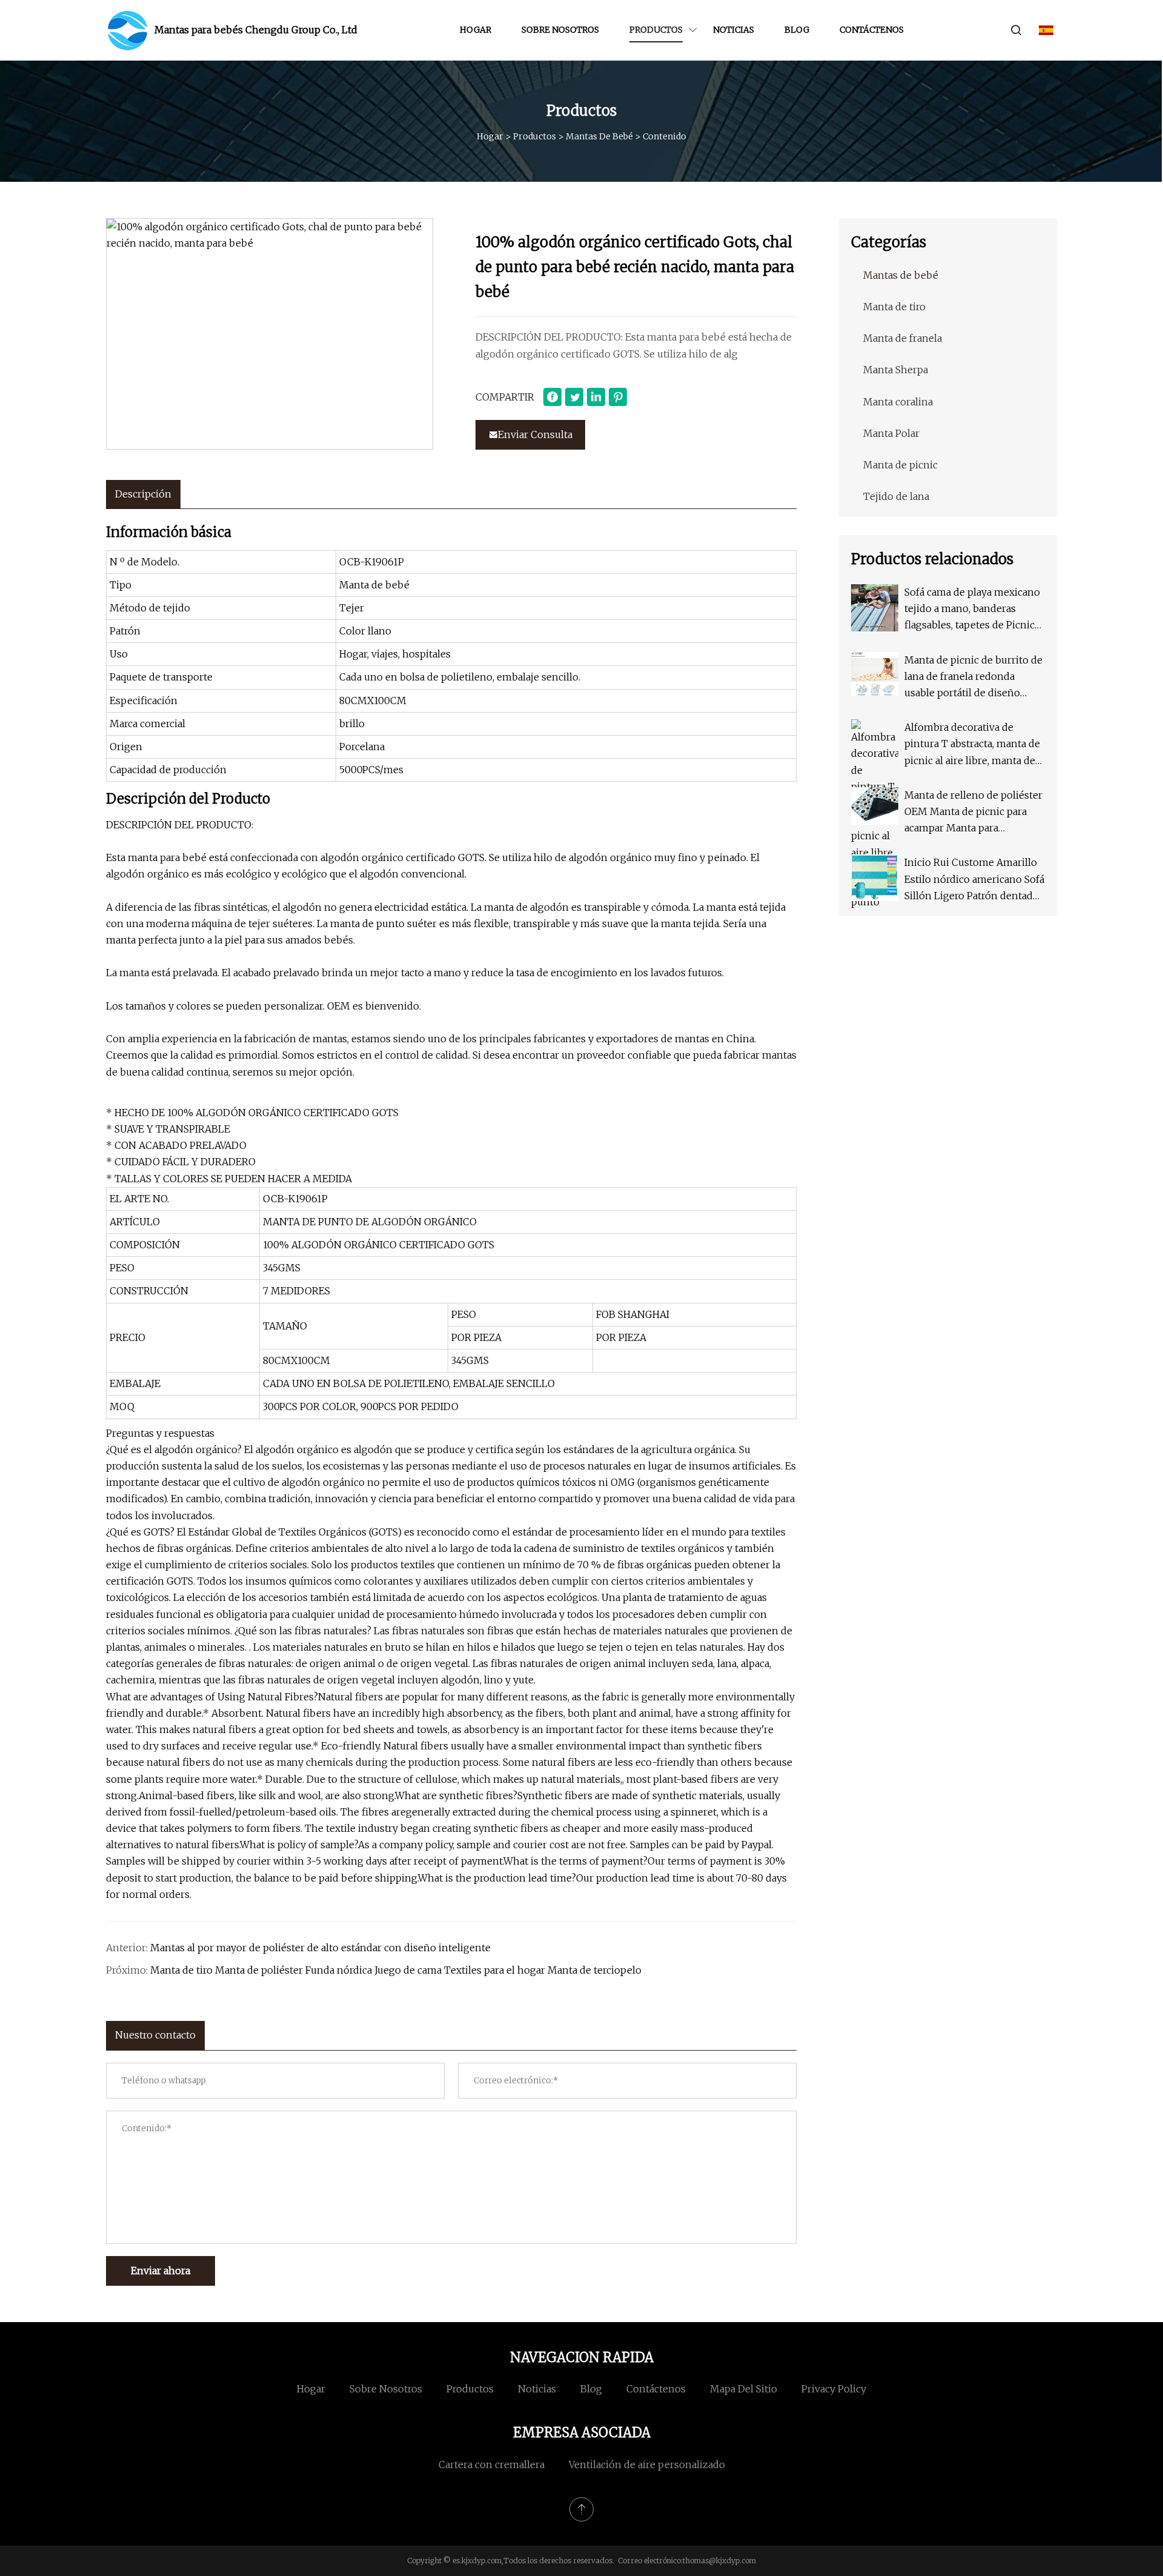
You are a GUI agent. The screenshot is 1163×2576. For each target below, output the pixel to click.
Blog (797, 30)
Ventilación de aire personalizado (647, 2465)
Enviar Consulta (535, 434)
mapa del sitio (744, 2389)
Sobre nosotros (560, 30)
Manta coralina (898, 402)
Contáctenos (872, 30)
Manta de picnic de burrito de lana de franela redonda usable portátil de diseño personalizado (973, 678)
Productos (656, 30)
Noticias (734, 30)
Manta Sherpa (896, 370)
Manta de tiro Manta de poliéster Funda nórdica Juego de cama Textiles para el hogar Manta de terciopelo (396, 1970)
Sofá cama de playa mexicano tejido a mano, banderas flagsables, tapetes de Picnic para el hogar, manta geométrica (972, 610)
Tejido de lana (896, 496)
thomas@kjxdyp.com (719, 2561)
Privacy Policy (834, 2389)
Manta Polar (891, 433)
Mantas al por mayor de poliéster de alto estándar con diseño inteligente (320, 1948)
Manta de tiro (894, 307)
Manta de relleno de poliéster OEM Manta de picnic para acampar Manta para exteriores (973, 813)
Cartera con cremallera (492, 2465)
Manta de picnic (900, 465)
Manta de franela (903, 338)
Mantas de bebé (599, 136)
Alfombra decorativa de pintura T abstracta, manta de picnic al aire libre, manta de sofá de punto (972, 745)
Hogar (475, 30)
